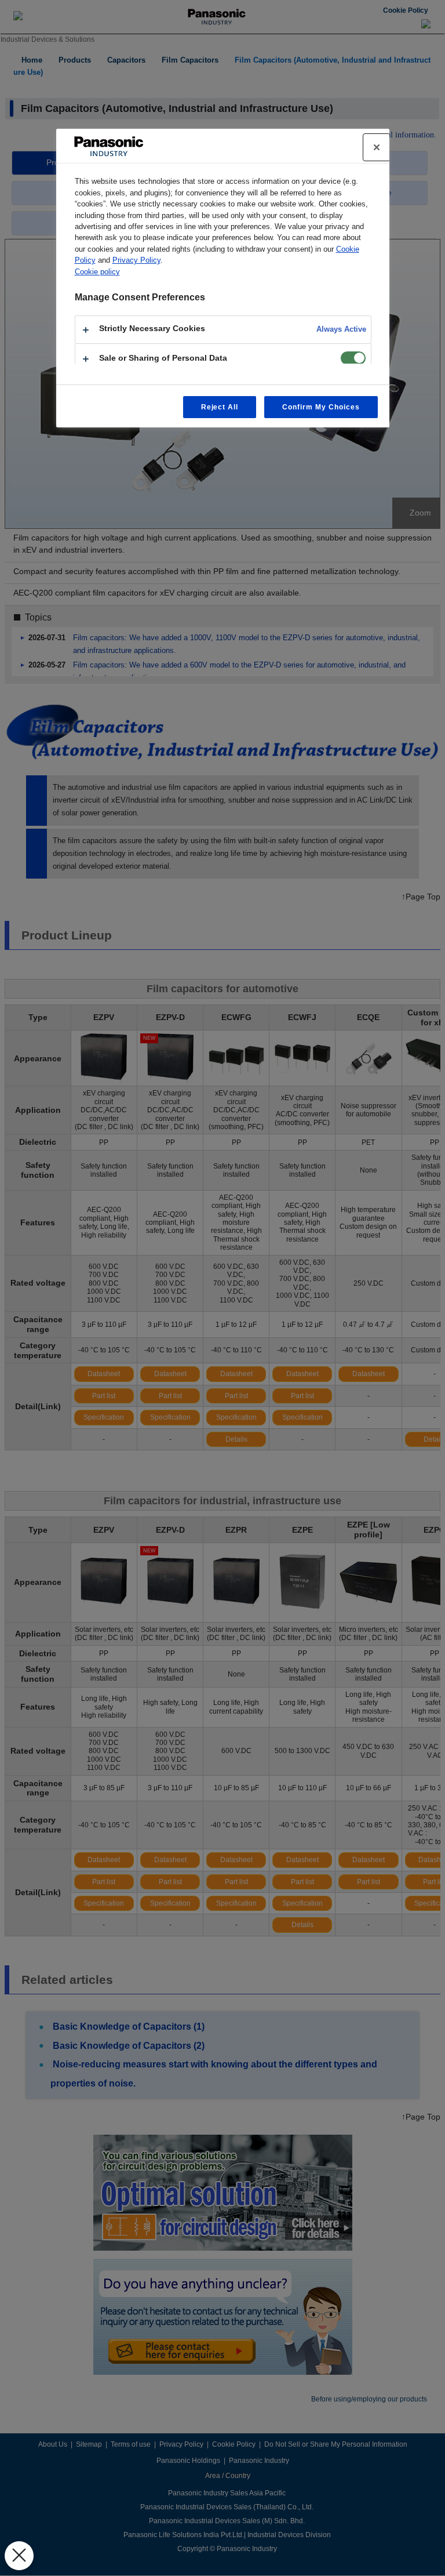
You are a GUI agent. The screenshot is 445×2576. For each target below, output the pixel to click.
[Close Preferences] (19, 2556)
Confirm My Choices (321, 407)
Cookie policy (97, 272)
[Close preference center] (377, 147)
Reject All (220, 407)
